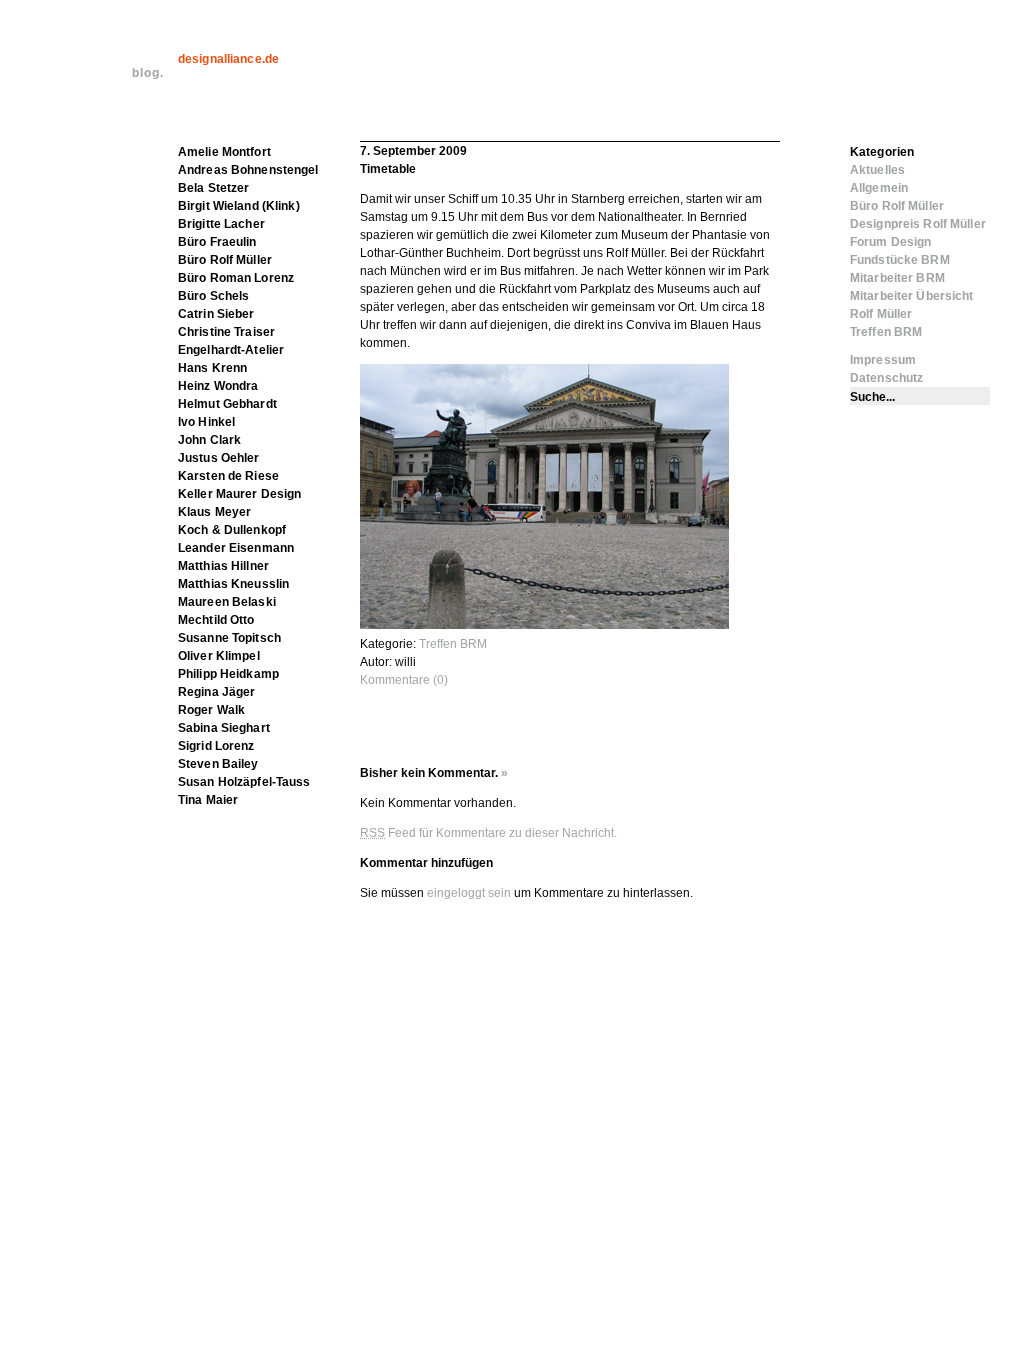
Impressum (883, 360)
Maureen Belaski (227, 602)
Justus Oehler (219, 458)
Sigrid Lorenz (216, 746)
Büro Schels (213, 296)
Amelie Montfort (224, 152)
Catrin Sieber (216, 314)
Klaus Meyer (214, 512)
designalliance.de (228, 59)
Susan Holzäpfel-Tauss (244, 782)
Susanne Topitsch (229, 638)
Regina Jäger (216, 692)
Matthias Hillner (223, 566)
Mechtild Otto (216, 620)
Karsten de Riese (228, 476)
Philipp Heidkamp (228, 674)
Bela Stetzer (213, 188)
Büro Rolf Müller (225, 260)
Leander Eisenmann (236, 548)
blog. (148, 73)
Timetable (388, 169)
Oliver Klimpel (219, 656)
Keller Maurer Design (239, 494)
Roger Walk (211, 710)
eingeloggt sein (469, 893)
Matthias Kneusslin (233, 584)
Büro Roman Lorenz (236, 278)
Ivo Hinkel (206, 422)
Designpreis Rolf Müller (918, 224)
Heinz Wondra (218, 386)
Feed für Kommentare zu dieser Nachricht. (488, 833)
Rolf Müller (881, 314)
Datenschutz (886, 378)
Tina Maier (208, 800)
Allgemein (879, 188)
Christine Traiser (226, 332)
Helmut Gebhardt (227, 404)
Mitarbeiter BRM (897, 278)
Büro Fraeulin (217, 242)
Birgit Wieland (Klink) (239, 206)
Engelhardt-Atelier (231, 350)
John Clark (209, 440)
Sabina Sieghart (224, 728)
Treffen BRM (453, 644)
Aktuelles (877, 170)
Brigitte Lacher (221, 224)
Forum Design (890, 242)
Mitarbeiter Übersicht (912, 296)
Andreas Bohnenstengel (248, 170)
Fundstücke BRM (900, 260)
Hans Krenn (212, 368)
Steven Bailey (218, 764)
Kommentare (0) (404, 680)
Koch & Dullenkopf (232, 530)
